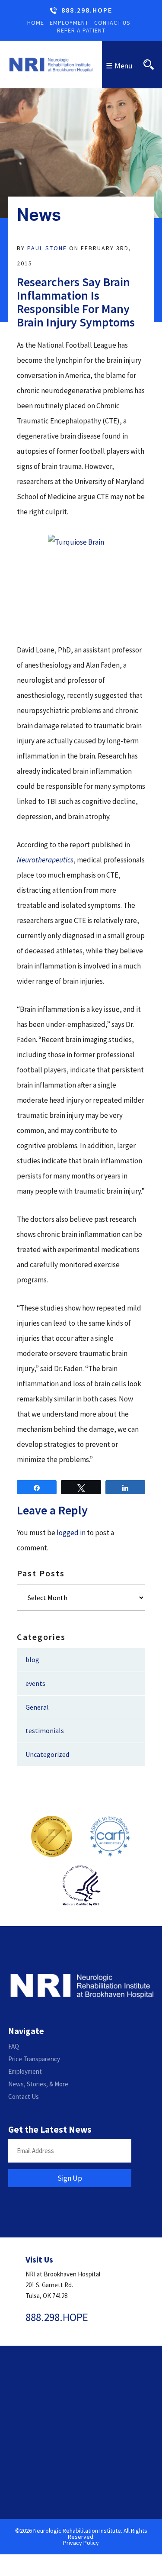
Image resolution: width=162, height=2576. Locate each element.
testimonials (45, 1730)
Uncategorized (47, 1754)
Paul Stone (47, 248)
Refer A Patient (81, 30)
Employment (69, 23)
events (35, 1683)
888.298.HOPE (87, 10)
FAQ (14, 2046)
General (37, 1707)
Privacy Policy (81, 2543)
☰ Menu (119, 66)
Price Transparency (34, 2059)
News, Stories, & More (38, 2084)
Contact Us (112, 23)
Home (36, 23)
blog (32, 1659)
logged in (71, 1533)
